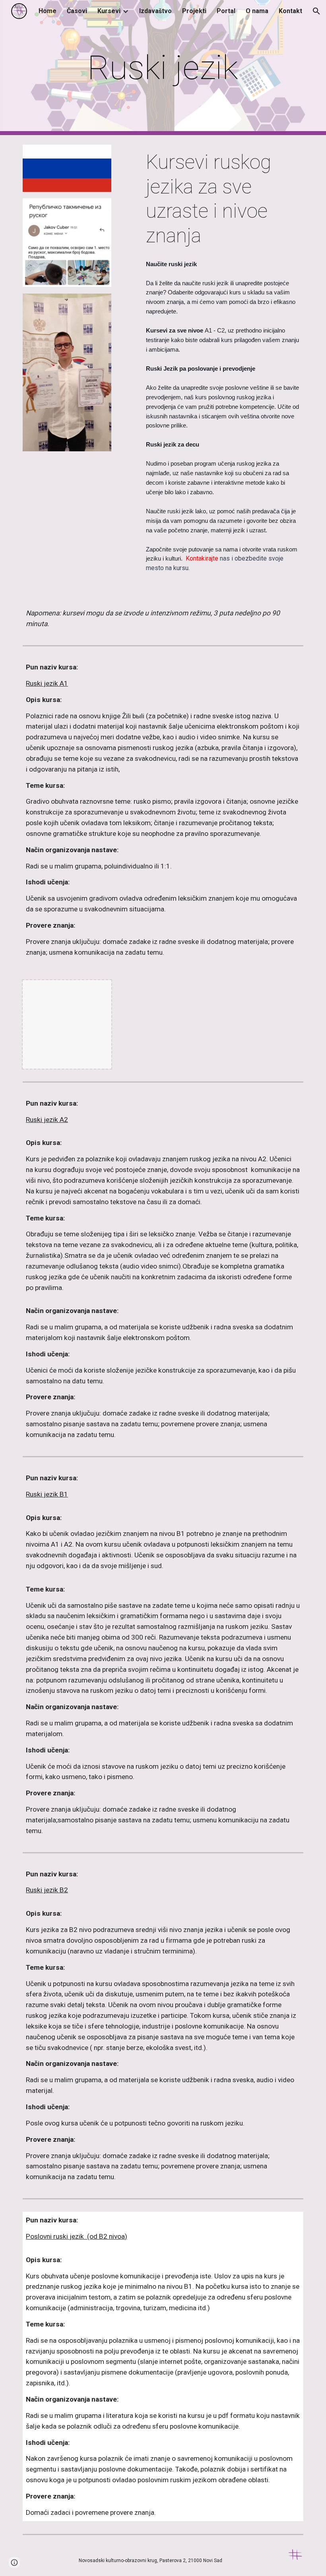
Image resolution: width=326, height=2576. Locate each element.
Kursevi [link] (109, 11)
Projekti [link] (194, 11)
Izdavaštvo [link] (155, 11)
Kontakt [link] (290, 11)
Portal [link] (226, 11)
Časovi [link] (77, 11)
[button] (316, 11)
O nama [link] (257, 11)
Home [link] (48, 11)
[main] (163, 68)
